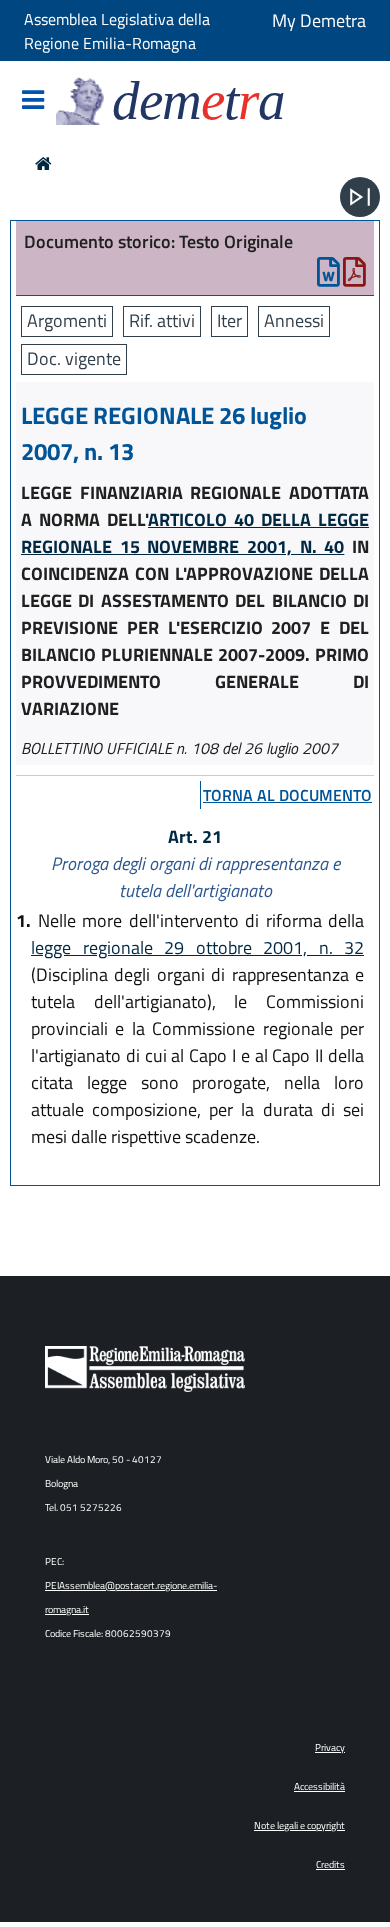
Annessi (294, 320)
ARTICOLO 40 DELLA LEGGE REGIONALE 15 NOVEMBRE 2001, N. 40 (195, 533)
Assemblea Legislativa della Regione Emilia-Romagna (117, 31)
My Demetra (319, 20)
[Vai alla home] (43, 163)
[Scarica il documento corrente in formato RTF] (328, 276)
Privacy (330, 1747)
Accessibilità (319, 1786)
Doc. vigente (74, 358)
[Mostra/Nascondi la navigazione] (33, 101)
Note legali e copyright (299, 1825)
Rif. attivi (162, 320)
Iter (229, 320)
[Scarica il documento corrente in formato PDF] (354, 276)
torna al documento (287, 795)
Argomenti (67, 320)
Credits (330, 1864)
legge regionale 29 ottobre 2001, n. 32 (197, 947)
